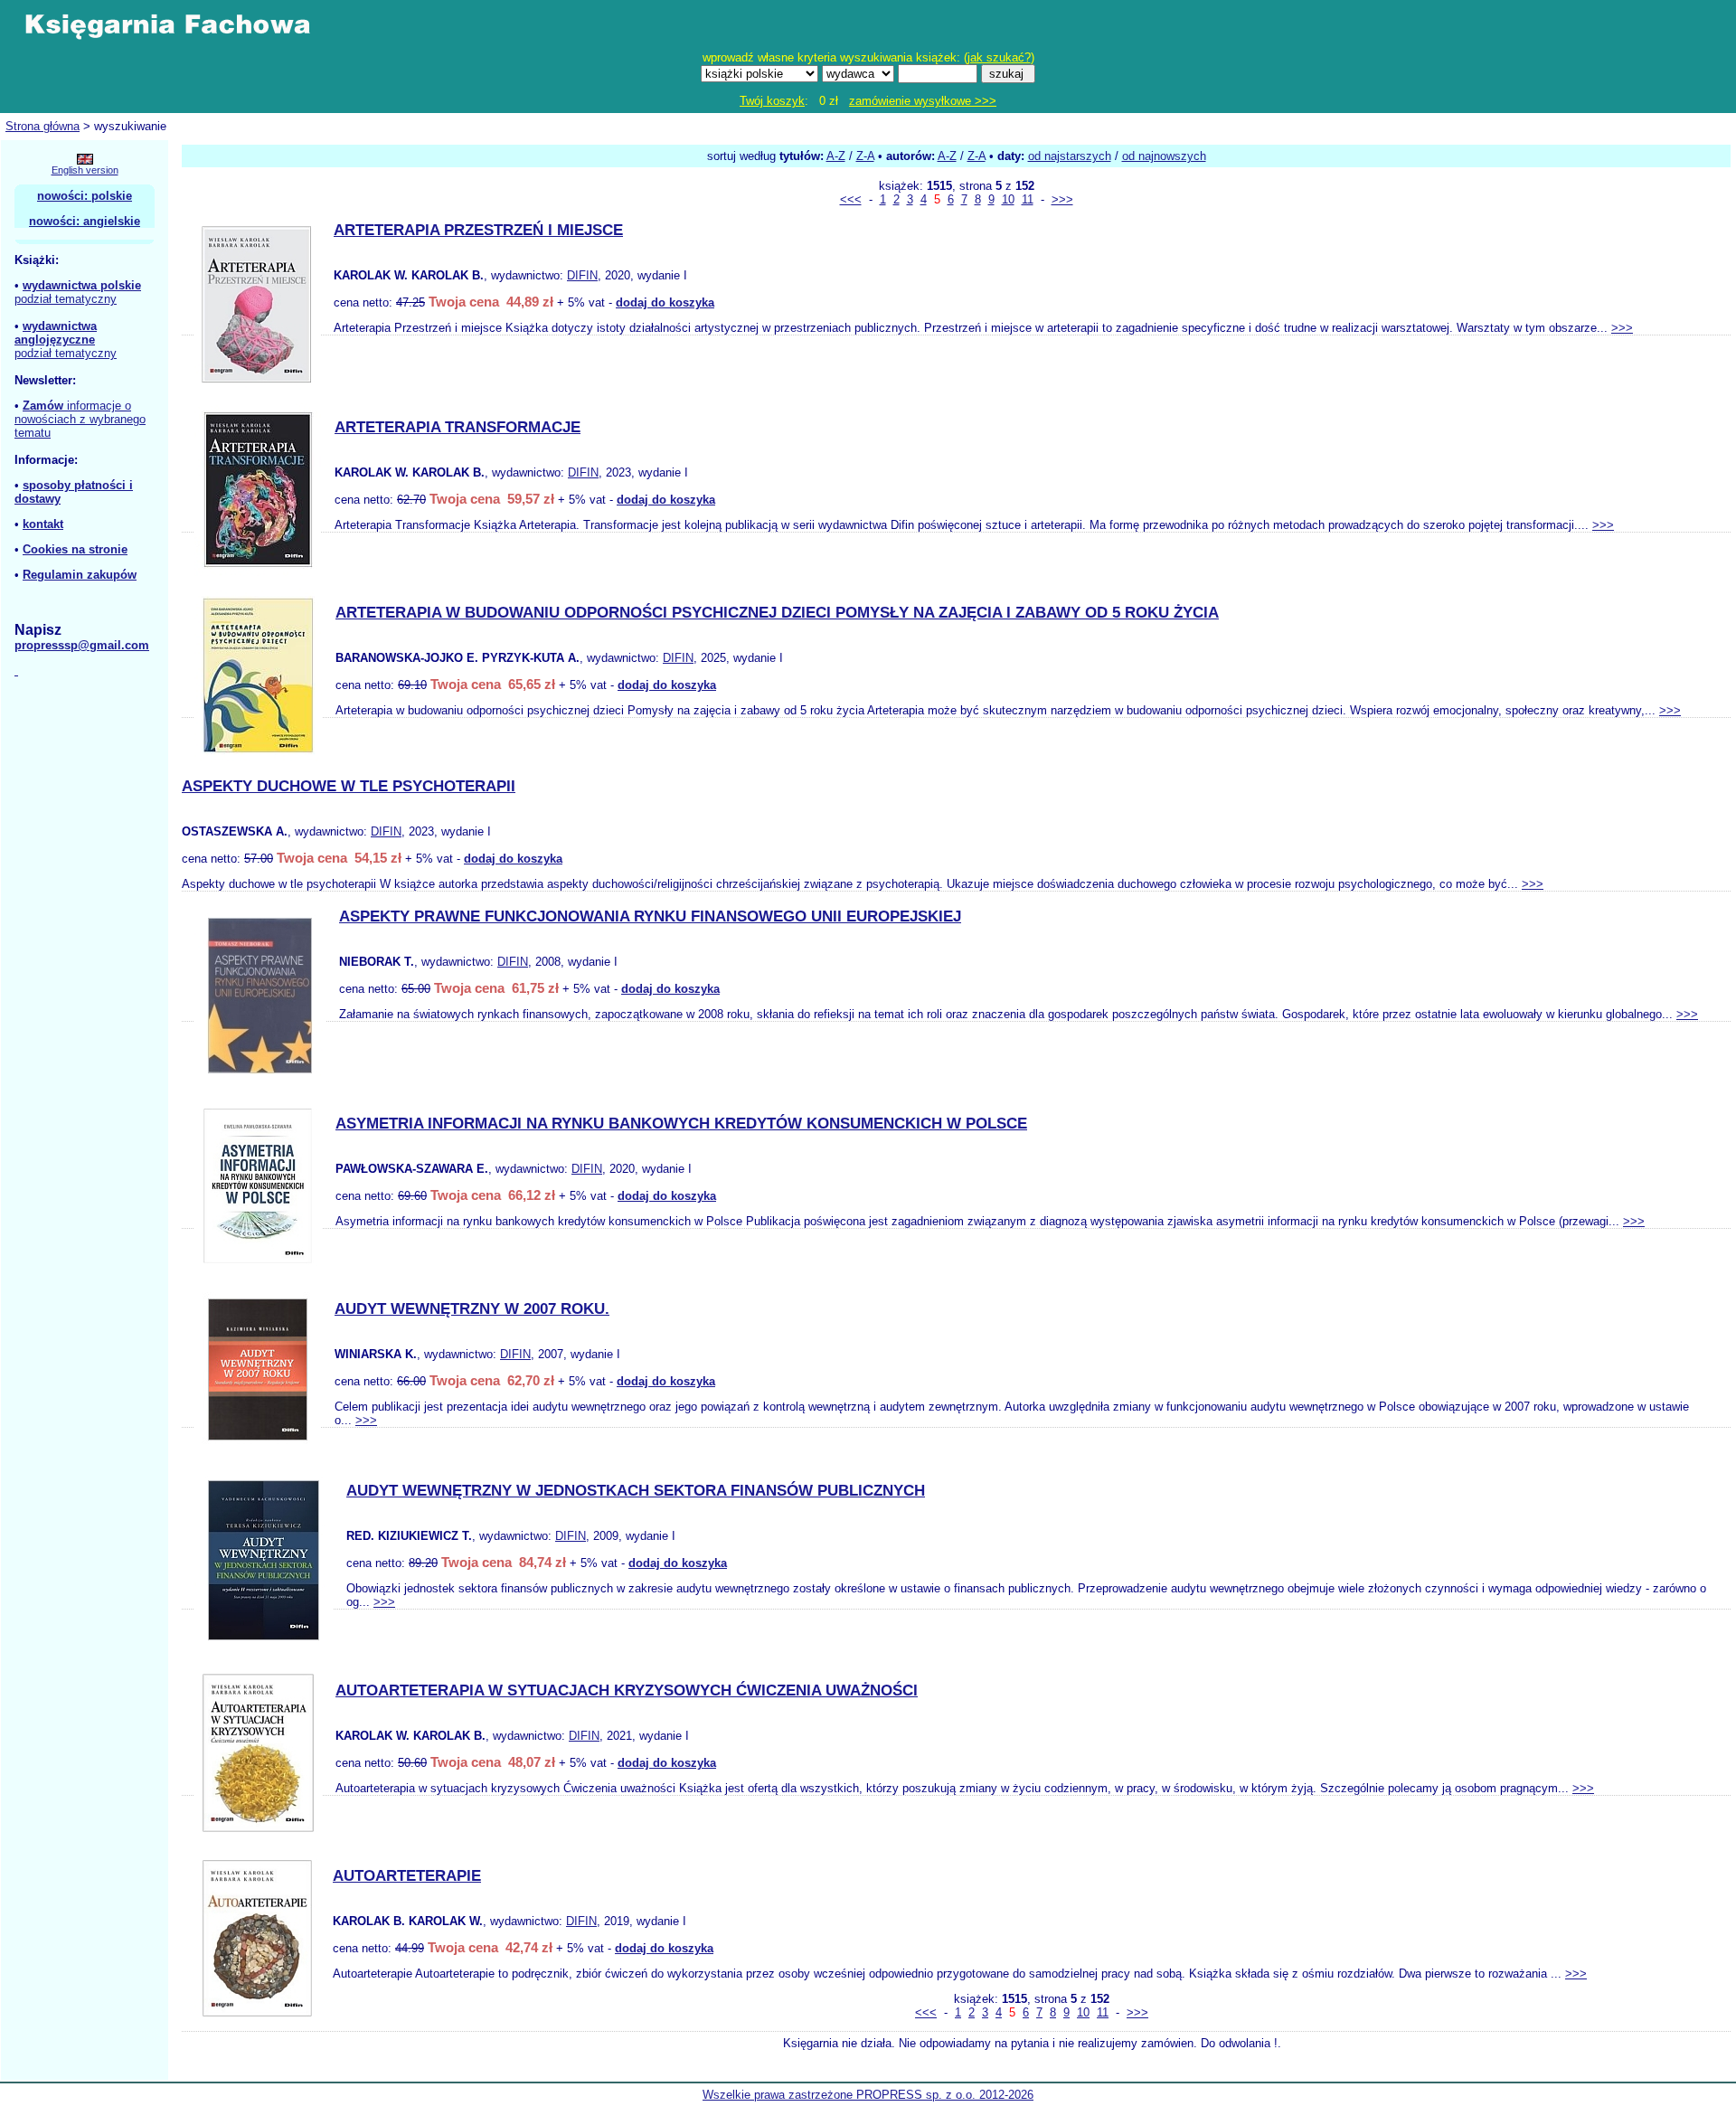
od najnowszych (1164, 156)
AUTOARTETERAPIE (407, 1876)
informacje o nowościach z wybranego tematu (80, 419)
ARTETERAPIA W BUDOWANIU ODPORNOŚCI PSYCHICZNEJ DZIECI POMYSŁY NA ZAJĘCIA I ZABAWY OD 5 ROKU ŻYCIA (777, 613)
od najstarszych (1070, 156)
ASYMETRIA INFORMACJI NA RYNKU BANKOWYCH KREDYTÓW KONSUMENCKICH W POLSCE (681, 1124)
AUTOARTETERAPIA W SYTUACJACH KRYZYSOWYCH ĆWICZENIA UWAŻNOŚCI (627, 1690)
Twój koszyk (772, 101)
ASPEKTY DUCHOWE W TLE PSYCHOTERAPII (349, 786)
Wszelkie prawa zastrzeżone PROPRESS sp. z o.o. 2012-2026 (868, 2095)
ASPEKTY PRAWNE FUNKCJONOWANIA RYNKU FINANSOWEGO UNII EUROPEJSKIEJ (650, 916)
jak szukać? (999, 57)
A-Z (836, 156)
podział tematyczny (66, 299)
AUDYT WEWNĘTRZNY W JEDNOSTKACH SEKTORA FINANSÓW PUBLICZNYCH (636, 1491)
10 (1008, 199)
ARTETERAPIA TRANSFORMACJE (458, 427)
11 (1028, 199)
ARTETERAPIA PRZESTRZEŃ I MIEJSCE (478, 230)
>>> (1062, 199)
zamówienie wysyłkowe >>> (923, 101)
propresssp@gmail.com (82, 645)
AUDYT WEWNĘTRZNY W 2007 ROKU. (472, 1309)
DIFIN (582, 275)
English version (85, 170)
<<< (851, 199)
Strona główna (42, 126)
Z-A (865, 156)
